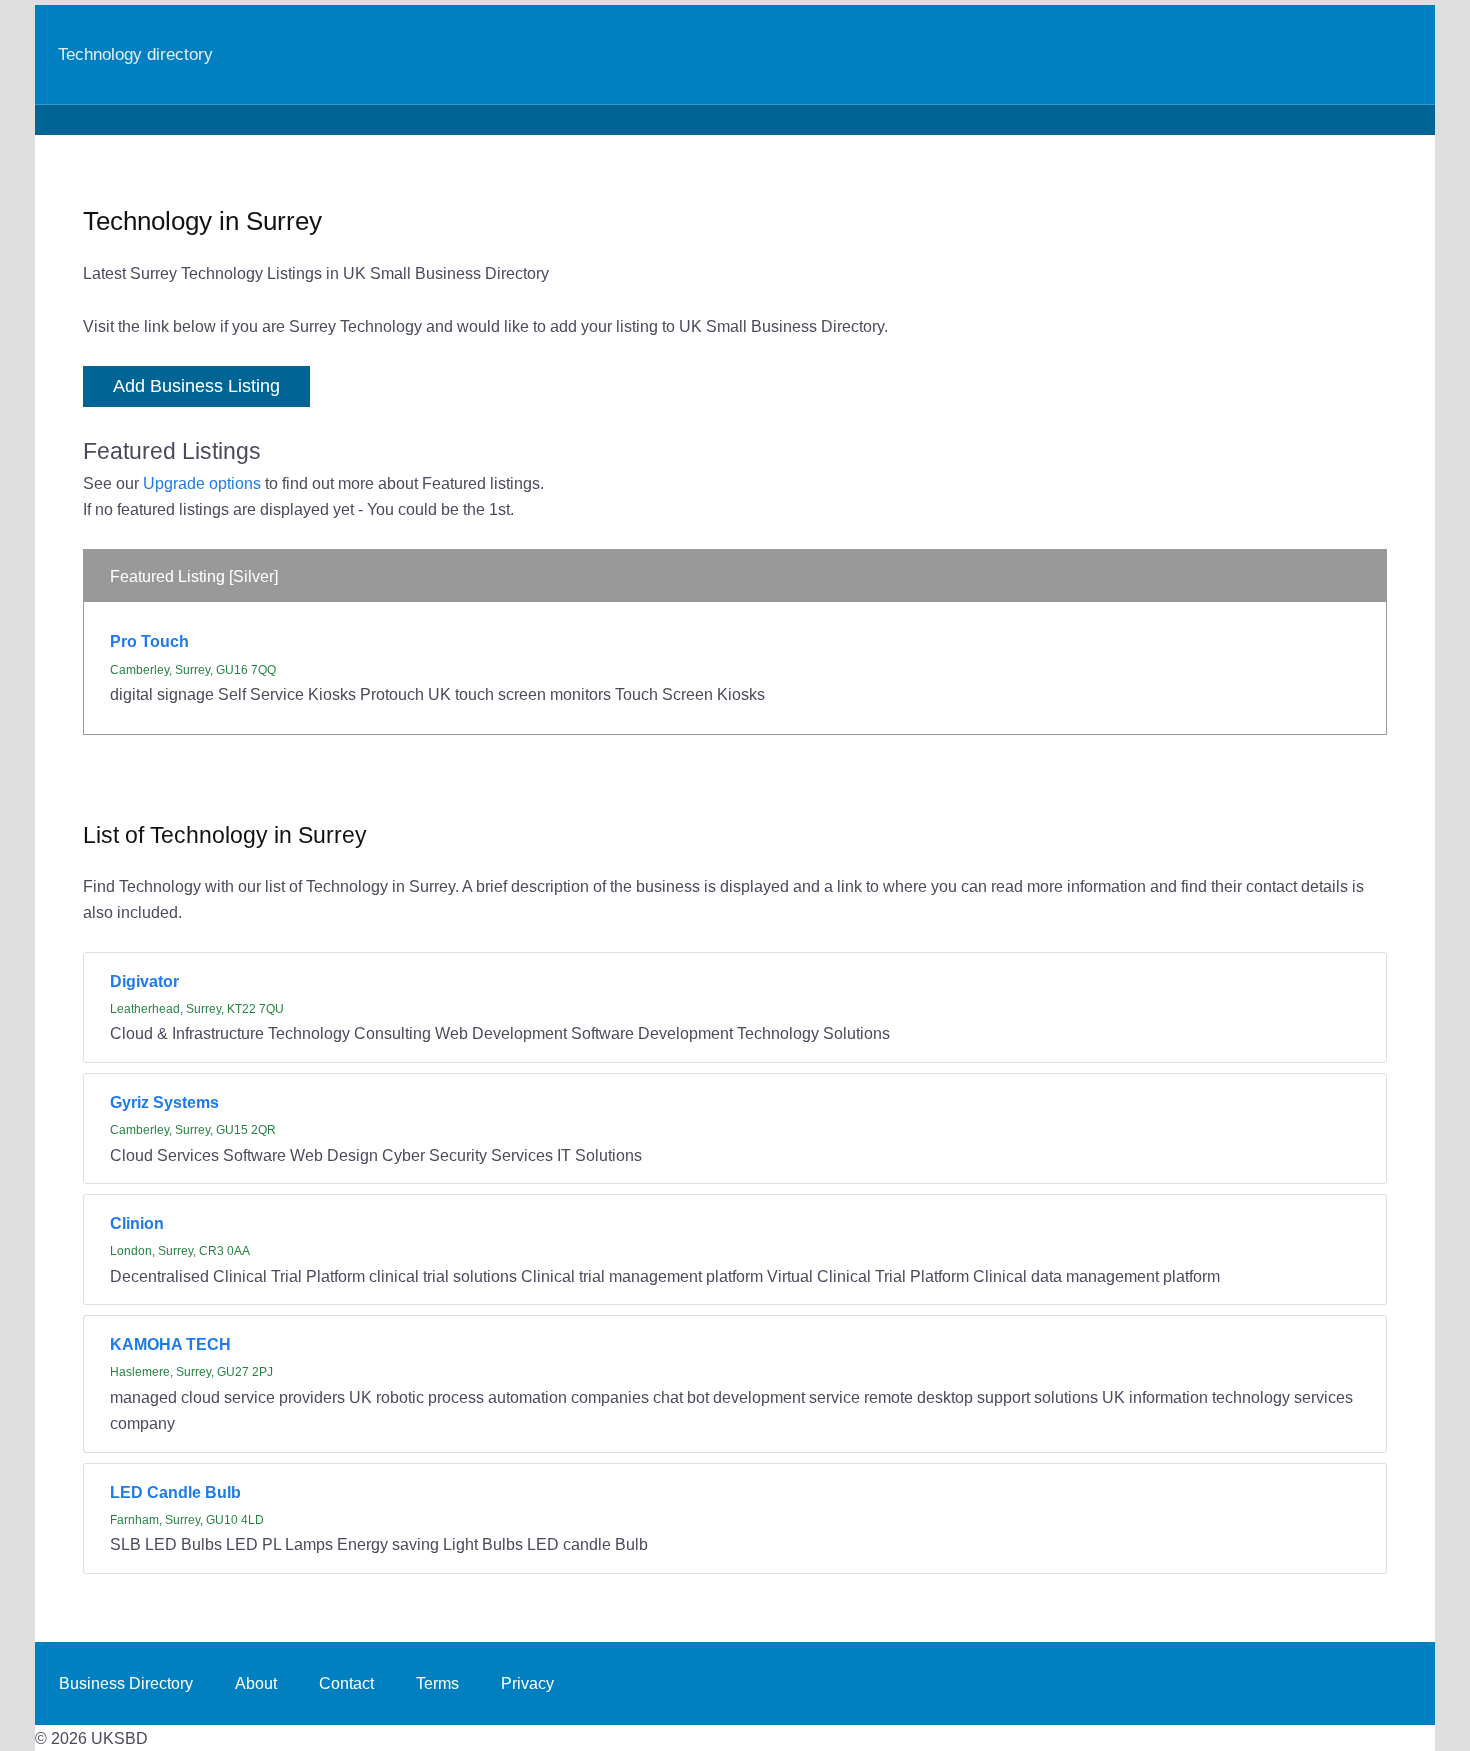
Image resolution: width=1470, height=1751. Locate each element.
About (256, 1683)
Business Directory (126, 1683)
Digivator (144, 981)
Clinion (137, 1223)
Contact (346, 1683)
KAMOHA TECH (170, 1344)
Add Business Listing (196, 386)
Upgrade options (202, 483)
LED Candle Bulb (175, 1492)
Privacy (527, 1683)
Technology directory (135, 54)
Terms (437, 1683)
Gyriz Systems (164, 1102)
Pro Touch (149, 641)
